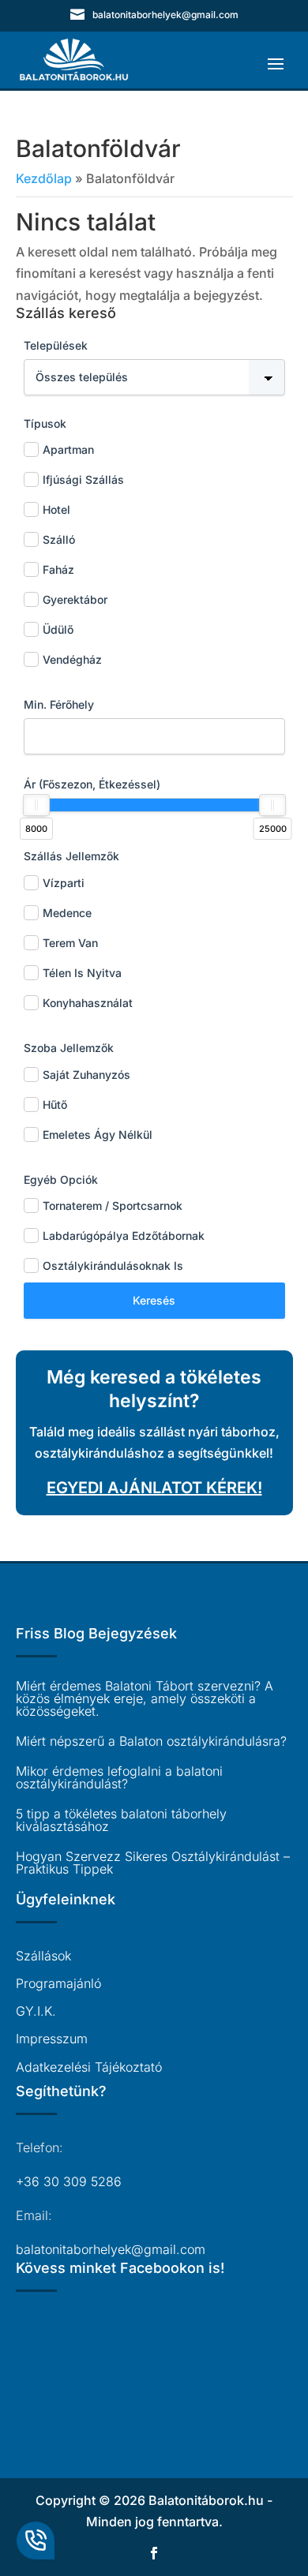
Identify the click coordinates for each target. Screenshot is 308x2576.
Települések (56, 345)
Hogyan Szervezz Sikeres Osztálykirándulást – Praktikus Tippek (153, 1863)
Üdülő (58, 629)
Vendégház (72, 659)
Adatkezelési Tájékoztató (89, 2067)
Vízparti (64, 883)
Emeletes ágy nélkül (98, 1134)
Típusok (45, 423)
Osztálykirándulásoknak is (113, 1266)
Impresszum (52, 2039)
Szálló (59, 539)
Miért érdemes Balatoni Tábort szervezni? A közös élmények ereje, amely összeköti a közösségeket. (145, 1698)
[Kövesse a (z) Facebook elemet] (154, 2553)
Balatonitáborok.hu (206, 2500)
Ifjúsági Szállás (83, 479)
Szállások (43, 1956)
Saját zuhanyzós (86, 1075)
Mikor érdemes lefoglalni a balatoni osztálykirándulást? (119, 1777)
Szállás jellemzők (71, 856)
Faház (58, 569)
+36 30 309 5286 (69, 2181)
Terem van (70, 943)
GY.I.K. (36, 2011)
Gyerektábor (75, 599)
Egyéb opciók (61, 1179)
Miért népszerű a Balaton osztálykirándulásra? (151, 1741)
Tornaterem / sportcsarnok (113, 1206)
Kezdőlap (44, 178)
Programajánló (58, 1983)
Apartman (68, 449)
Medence (67, 913)
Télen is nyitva (82, 973)
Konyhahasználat (88, 1003)
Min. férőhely (59, 704)
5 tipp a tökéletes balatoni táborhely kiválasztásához (121, 1820)
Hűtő (55, 1105)
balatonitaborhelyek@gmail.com (111, 2249)
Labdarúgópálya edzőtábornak (124, 1236)
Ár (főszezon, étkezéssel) (92, 784)
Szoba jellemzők (69, 1048)
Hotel (56, 509)
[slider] (36, 805)
